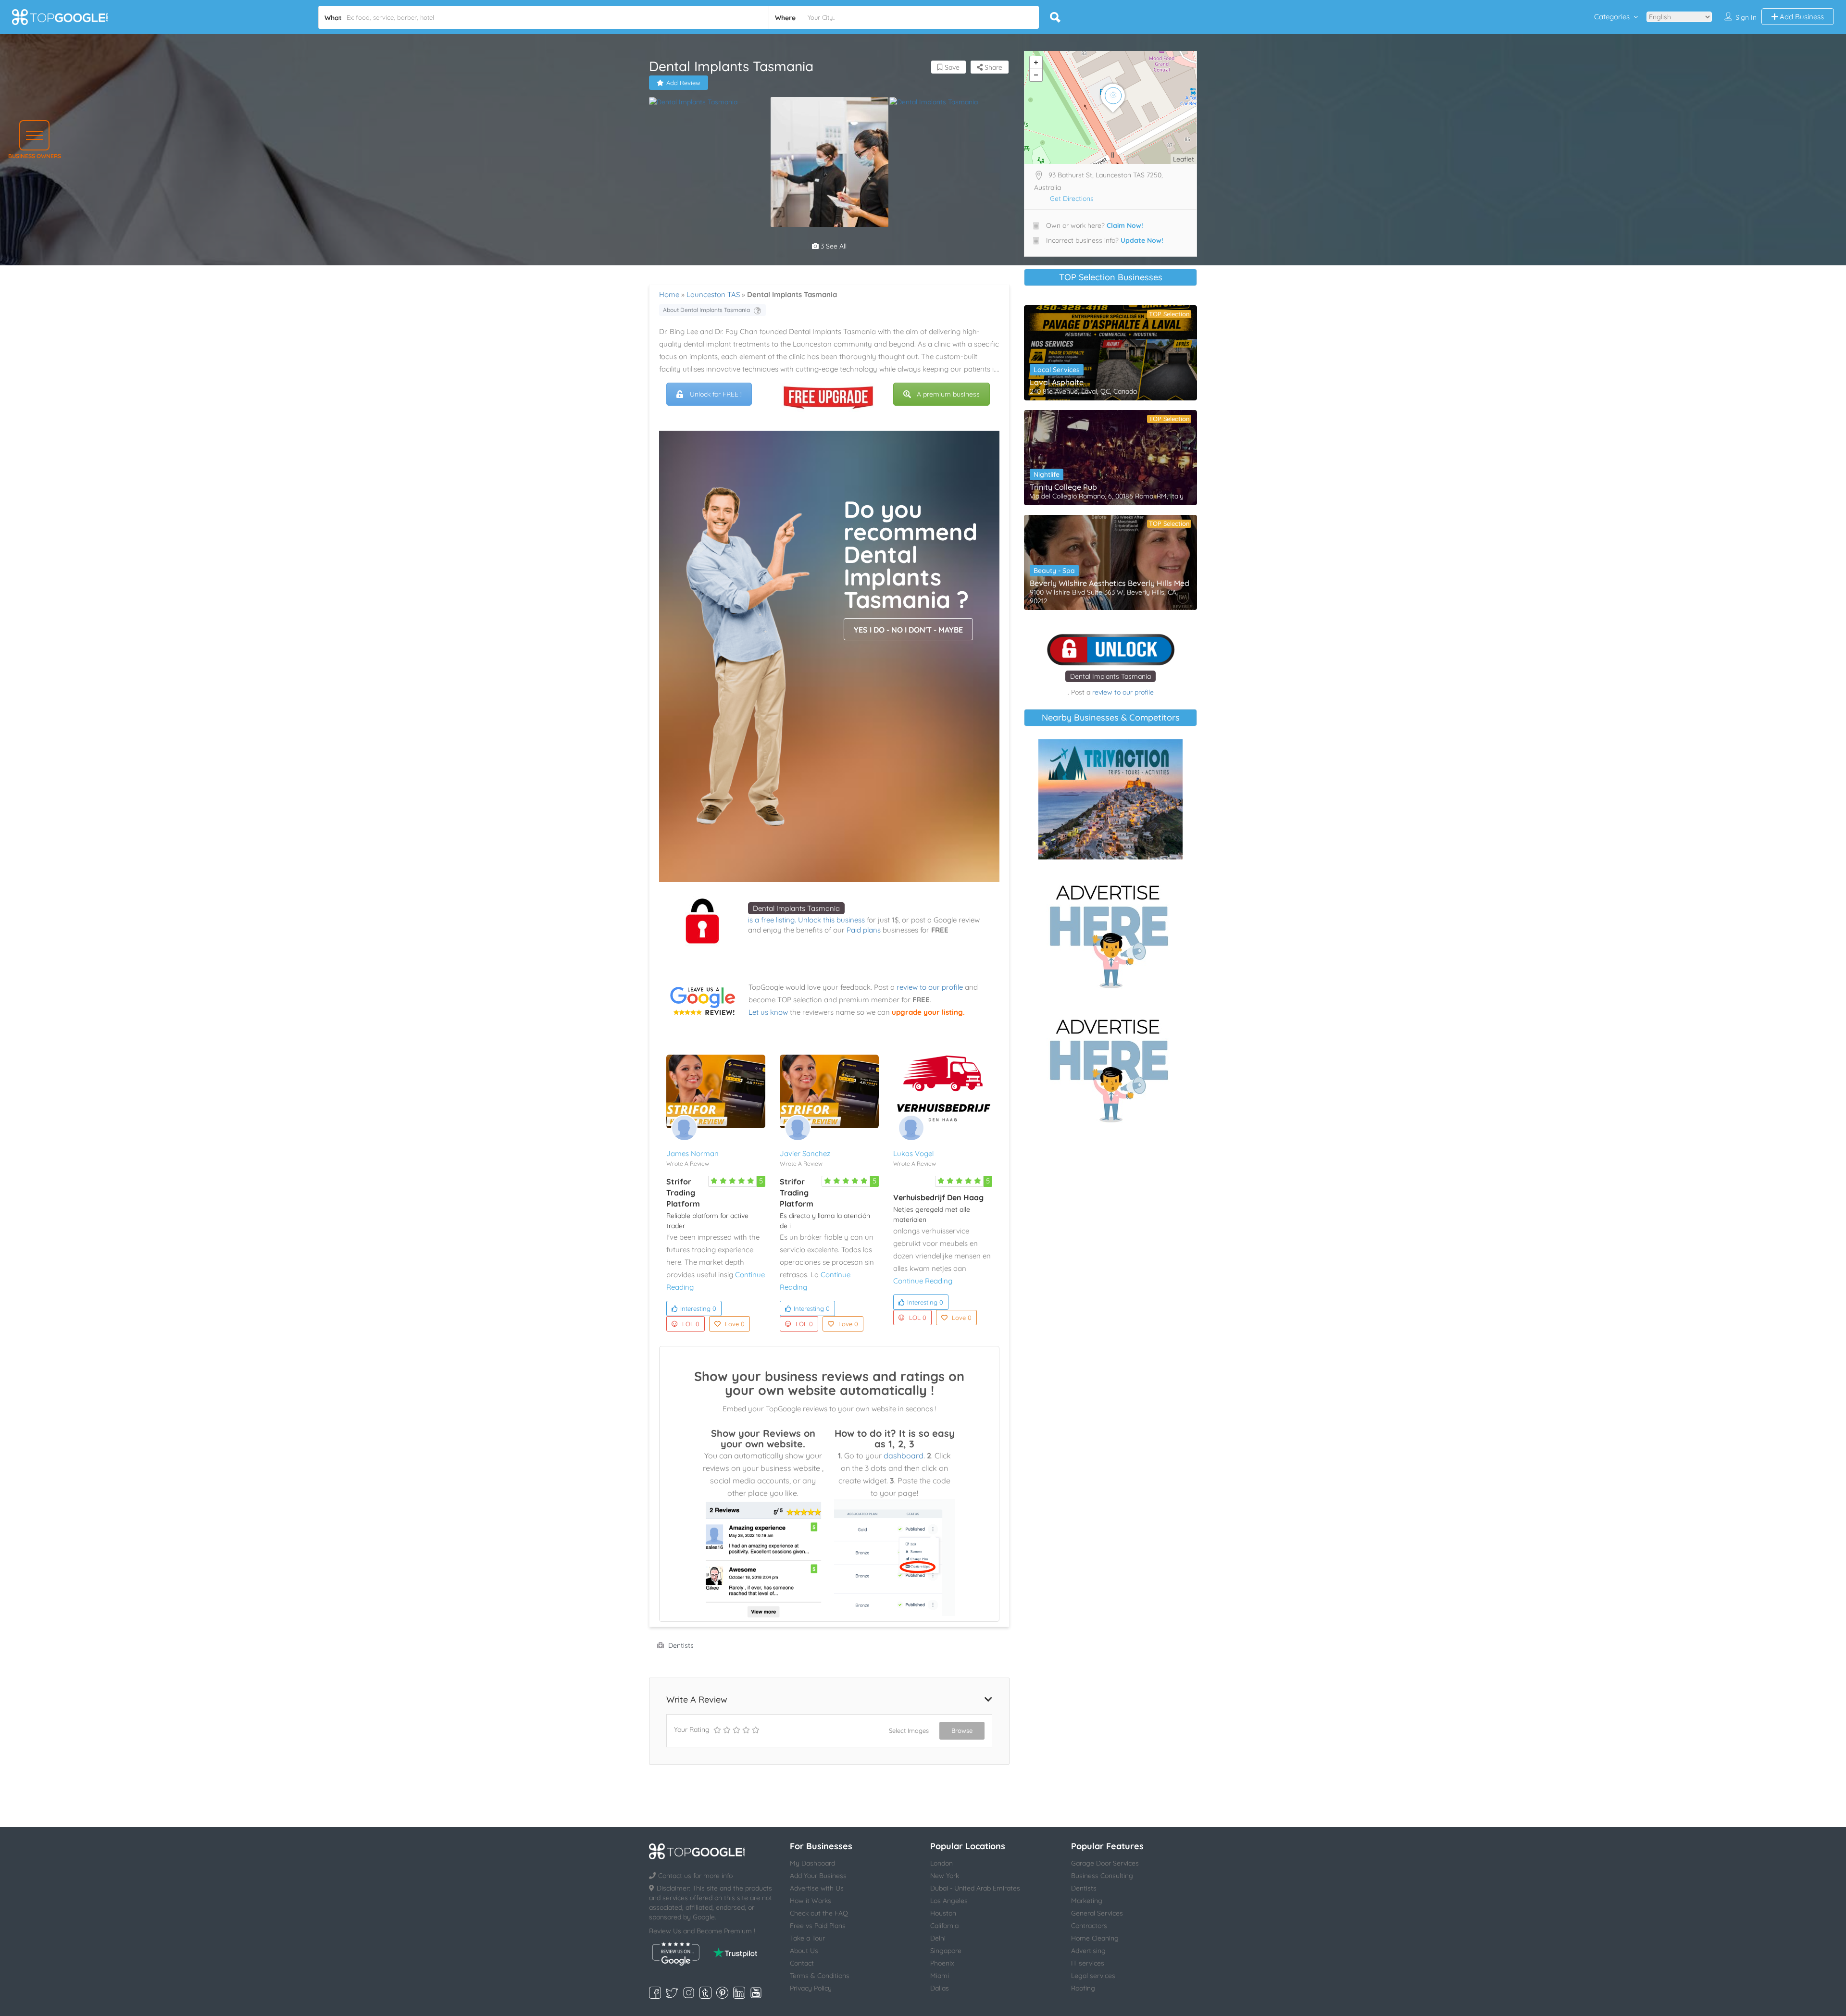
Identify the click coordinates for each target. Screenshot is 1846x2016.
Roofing (1083, 1988)
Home (669, 294)
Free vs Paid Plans (818, 1926)
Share (992, 67)
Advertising (1088, 1951)
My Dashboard (812, 1863)
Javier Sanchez (805, 1153)
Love (735, 1324)
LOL (691, 1324)
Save (951, 67)
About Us (804, 1951)
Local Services (1057, 370)
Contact (802, 1963)
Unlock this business (831, 920)
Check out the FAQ (819, 1913)
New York (945, 1876)
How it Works (811, 1901)
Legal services (1093, 1976)
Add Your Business (818, 1876)
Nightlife (1047, 474)
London (942, 1863)
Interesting (698, 1308)
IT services (1088, 1963)
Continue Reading (923, 1281)
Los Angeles (949, 1901)
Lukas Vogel (913, 1153)
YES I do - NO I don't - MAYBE (908, 630)
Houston (943, 1913)
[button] (34, 135)
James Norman (692, 1153)
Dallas (940, 1988)
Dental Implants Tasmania (796, 908)
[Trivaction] (1110, 799)
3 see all (833, 246)
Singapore (946, 1951)
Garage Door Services (1105, 1863)
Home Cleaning (1095, 1938)
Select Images (909, 1730)
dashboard (904, 1456)
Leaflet (1184, 159)
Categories (1612, 17)
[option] (709, 102)
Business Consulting (1102, 1876)
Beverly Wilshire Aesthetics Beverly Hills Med (1110, 583)
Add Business (1801, 17)
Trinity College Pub (1063, 487)
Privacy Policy (811, 1988)
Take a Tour (807, 1938)
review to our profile (930, 987)
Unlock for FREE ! (716, 394)
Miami (940, 1976)
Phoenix (942, 1963)
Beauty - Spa (1054, 571)
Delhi (938, 1938)
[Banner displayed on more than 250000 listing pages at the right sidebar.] (1110, 933)
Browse (962, 1730)
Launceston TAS (713, 294)
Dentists (681, 1645)
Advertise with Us (817, 1888)
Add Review (683, 83)
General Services (1097, 1913)
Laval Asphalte (1057, 382)
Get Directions (1072, 199)
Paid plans (864, 930)
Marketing (1087, 1901)
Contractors (1089, 1926)
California (944, 1926)
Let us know (768, 1012)
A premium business (948, 394)
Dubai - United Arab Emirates (975, 1888)
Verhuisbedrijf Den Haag (938, 1197)
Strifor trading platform (683, 1193)
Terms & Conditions (820, 1976)
